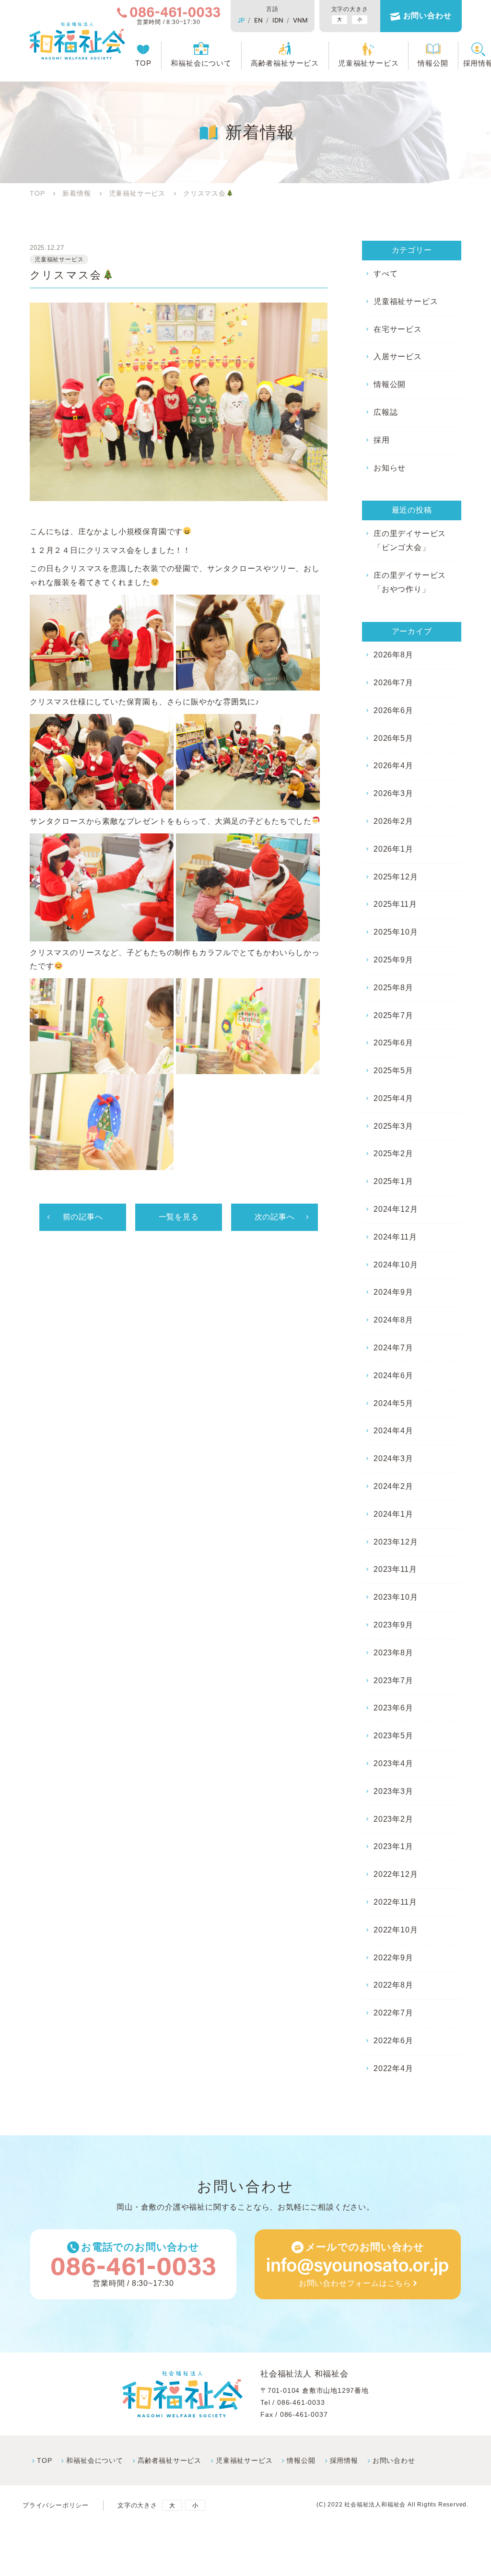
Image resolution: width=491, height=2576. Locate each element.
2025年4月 (393, 1098)
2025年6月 (393, 1043)
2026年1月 (393, 849)
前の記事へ (83, 1217)
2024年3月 (393, 1458)
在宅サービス (398, 329)
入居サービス (398, 357)
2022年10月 (396, 1930)
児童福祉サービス (368, 63)
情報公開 (433, 63)
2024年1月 (393, 1514)
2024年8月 (393, 1320)
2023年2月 (393, 1819)
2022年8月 (393, 1985)
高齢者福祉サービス (285, 63)
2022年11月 (395, 1902)
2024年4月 (393, 1431)
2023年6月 (393, 1708)
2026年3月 (393, 793)
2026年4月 (393, 766)
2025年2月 (393, 1153)
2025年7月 (393, 1015)
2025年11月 (395, 904)
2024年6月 (393, 1376)
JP (241, 20)
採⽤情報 (344, 2460)
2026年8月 (393, 655)
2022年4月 (393, 2068)
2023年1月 (393, 1846)
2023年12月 (396, 1542)
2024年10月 (396, 1265)
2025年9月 (393, 960)
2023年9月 (393, 1625)
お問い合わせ (427, 16)
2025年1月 (393, 1181)
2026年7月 (393, 683)
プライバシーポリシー (56, 2505)
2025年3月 (393, 1126)
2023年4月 (393, 1763)
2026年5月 (393, 738)
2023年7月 (393, 1680)
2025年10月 (396, 932)
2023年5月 (393, 1736)
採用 (382, 440)
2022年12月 (396, 1874)
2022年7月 (393, 2013)
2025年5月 (393, 1071)
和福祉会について (201, 63)
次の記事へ (275, 1217)
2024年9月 (393, 1292)
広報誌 (386, 412)
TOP (143, 63)
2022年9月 (393, 1958)
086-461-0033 (301, 2402)
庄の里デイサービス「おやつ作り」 (410, 582)
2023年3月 (393, 1791)
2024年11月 (395, 1237)
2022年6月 (393, 2041)
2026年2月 (393, 821)
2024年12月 (396, 1209)
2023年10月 (396, 1597)
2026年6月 (393, 710)
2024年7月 (393, 1348)
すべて (386, 274)
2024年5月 (393, 1403)
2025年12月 (396, 877)
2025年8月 (393, 988)
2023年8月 (393, 1653)
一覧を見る (179, 1217)
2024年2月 (393, 1486)
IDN (278, 20)
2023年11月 (395, 1569)
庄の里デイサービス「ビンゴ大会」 (410, 540)
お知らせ (390, 468)
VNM (300, 20)
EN (258, 20)
